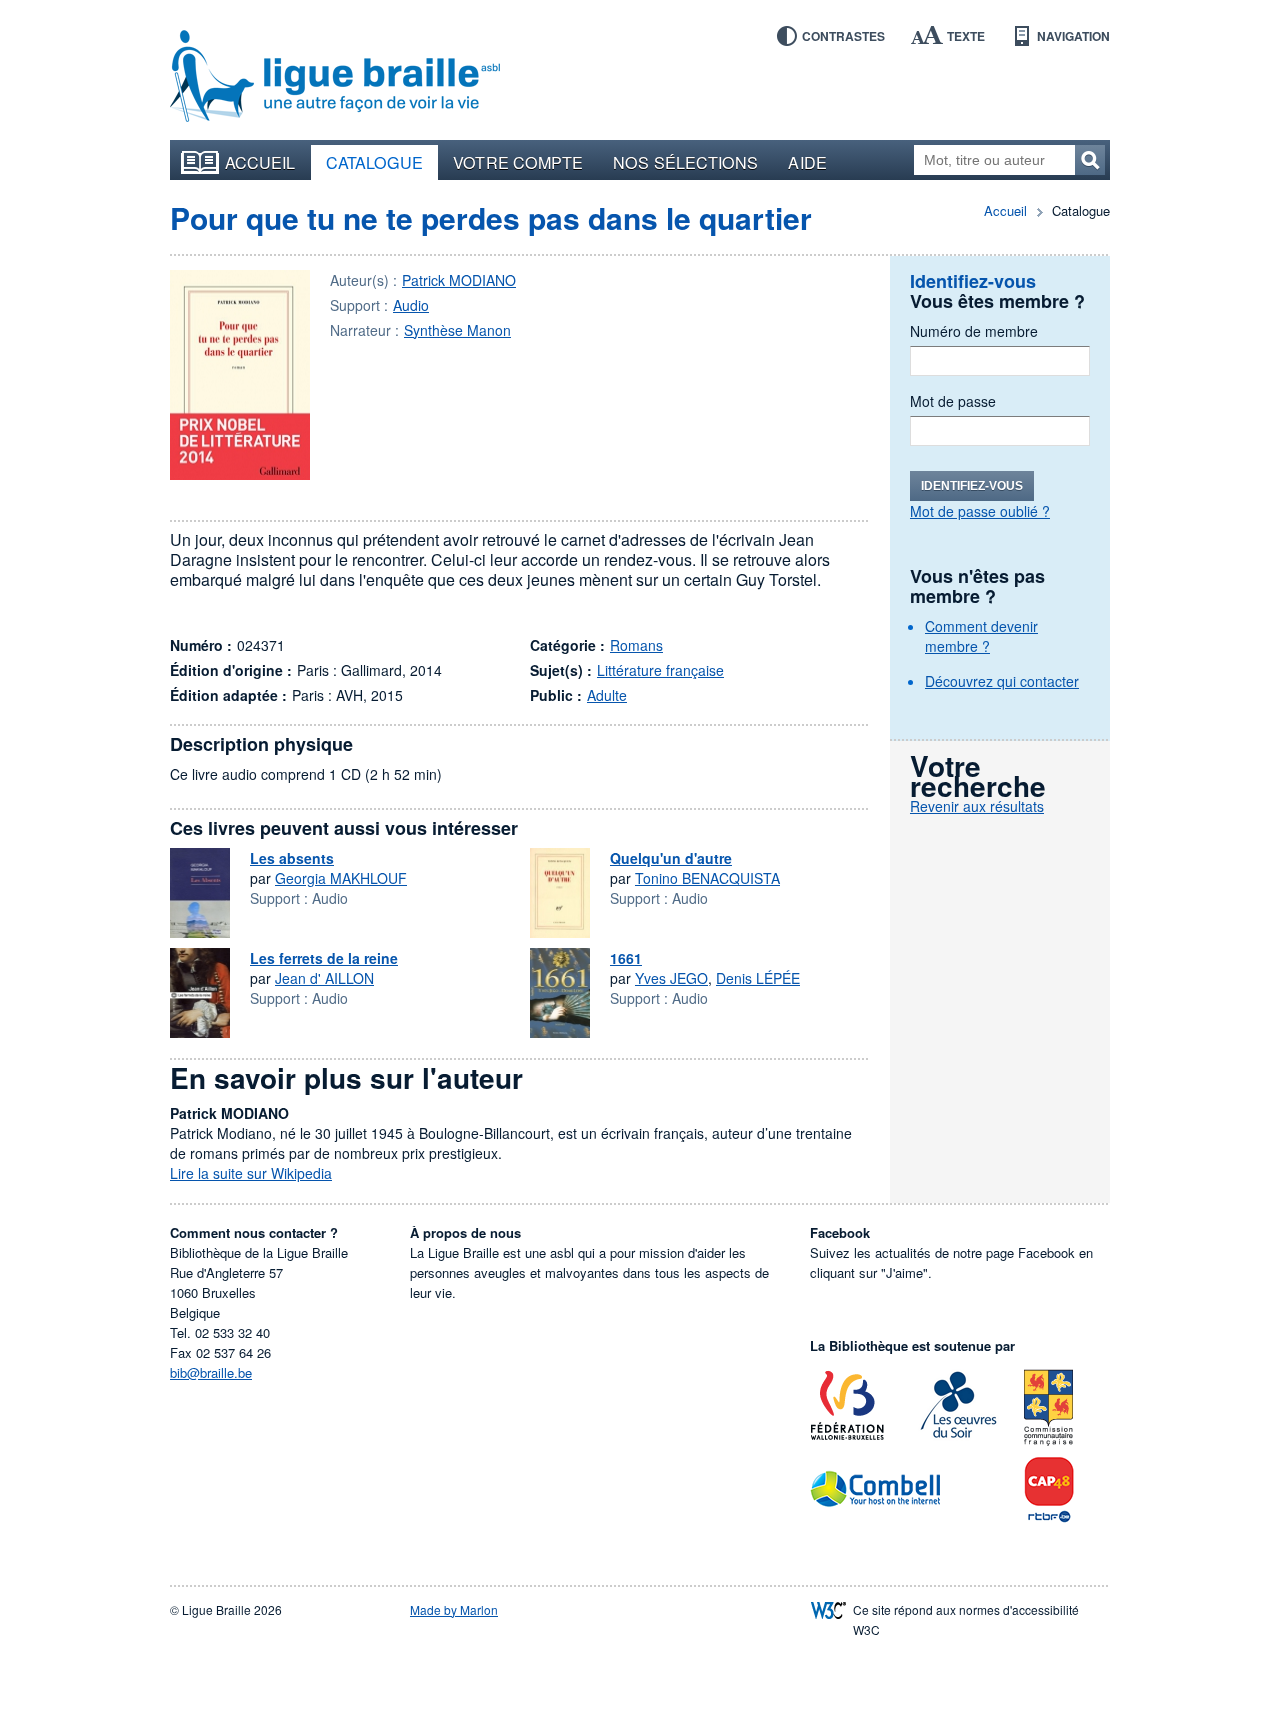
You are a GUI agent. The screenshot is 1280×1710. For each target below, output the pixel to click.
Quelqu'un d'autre (671, 858)
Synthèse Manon (457, 330)
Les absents (292, 858)
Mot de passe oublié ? (980, 511)
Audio (411, 305)
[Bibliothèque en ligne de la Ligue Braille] (335, 77)
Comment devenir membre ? (981, 636)
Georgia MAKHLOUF (341, 878)
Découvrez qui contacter (1002, 681)
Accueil (260, 162)
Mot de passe (953, 401)
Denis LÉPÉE (758, 978)
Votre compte (518, 162)
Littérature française (660, 670)
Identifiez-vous (972, 486)
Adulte (607, 695)
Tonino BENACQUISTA (707, 878)
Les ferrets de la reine (324, 958)
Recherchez (1090, 160)
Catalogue (375, 162)
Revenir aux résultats (977, 806)
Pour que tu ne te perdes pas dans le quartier (491, 217)
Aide (807, 162)
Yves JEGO (671, 978)
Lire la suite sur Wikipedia (251, 1173)
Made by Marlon (454, 1609)
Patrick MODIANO (459, 280)
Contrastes (843, 36)
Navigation (1073, 36)
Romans (636, 645)
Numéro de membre (974, 331)
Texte (966, 36)
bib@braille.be (211, 1372)
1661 (626, 958)
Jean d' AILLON (324, 978)
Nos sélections (685, 162)
